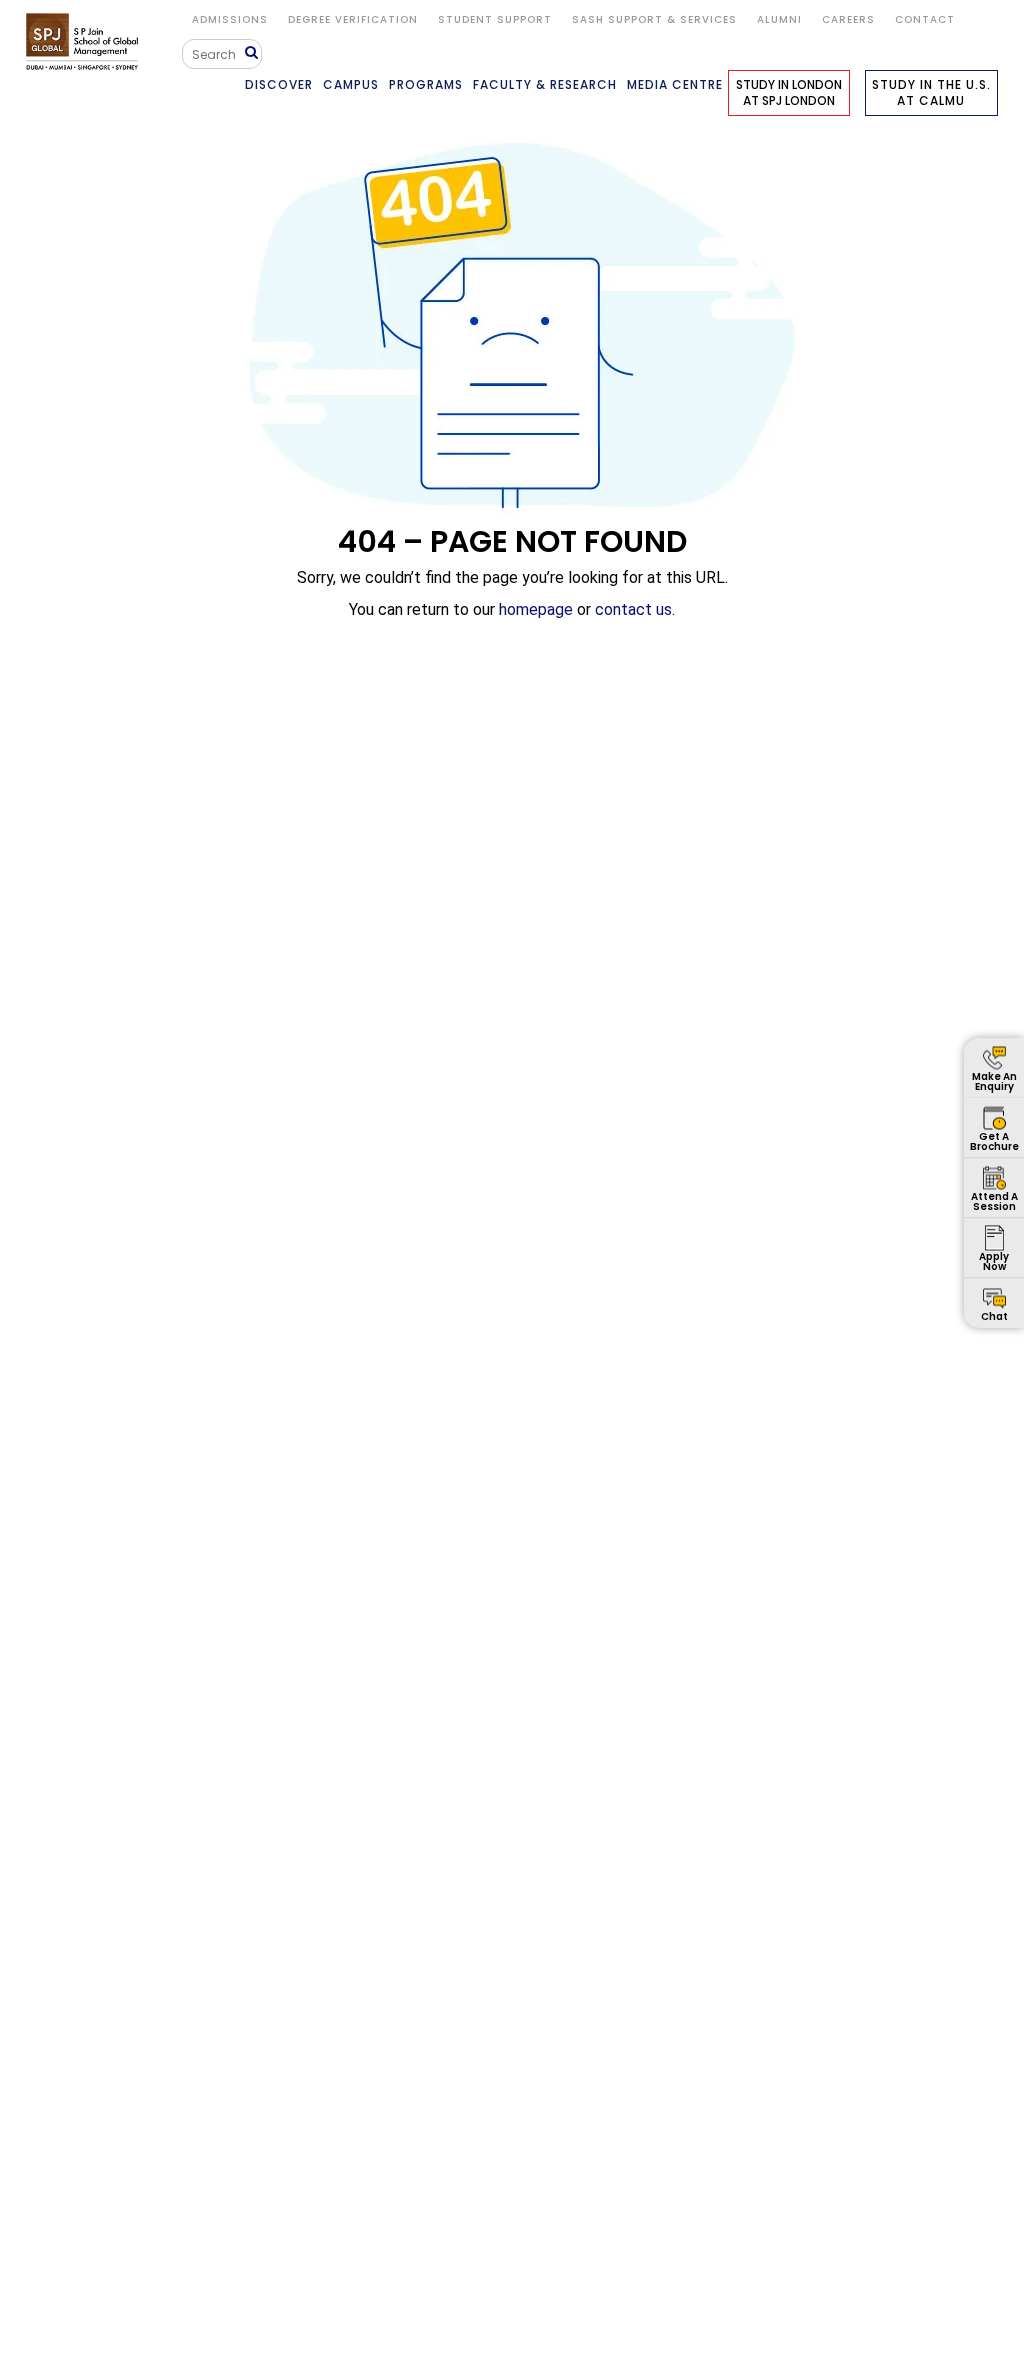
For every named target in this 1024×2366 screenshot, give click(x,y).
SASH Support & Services (654, 19)
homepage (536, 609)
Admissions (230, 19)
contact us (633, 609)
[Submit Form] (254, 53)
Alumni (779, 19)
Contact (925, 19)
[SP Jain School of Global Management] (86, 41)
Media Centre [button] (675, 84)
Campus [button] (351, 84)
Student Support (495, 19)
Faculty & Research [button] (545, 84)
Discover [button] (279, 84)
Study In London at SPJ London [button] (789, 92)
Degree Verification (353, 19)
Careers (848, 19)
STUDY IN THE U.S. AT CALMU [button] (931, 92)
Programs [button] (426, 84)
